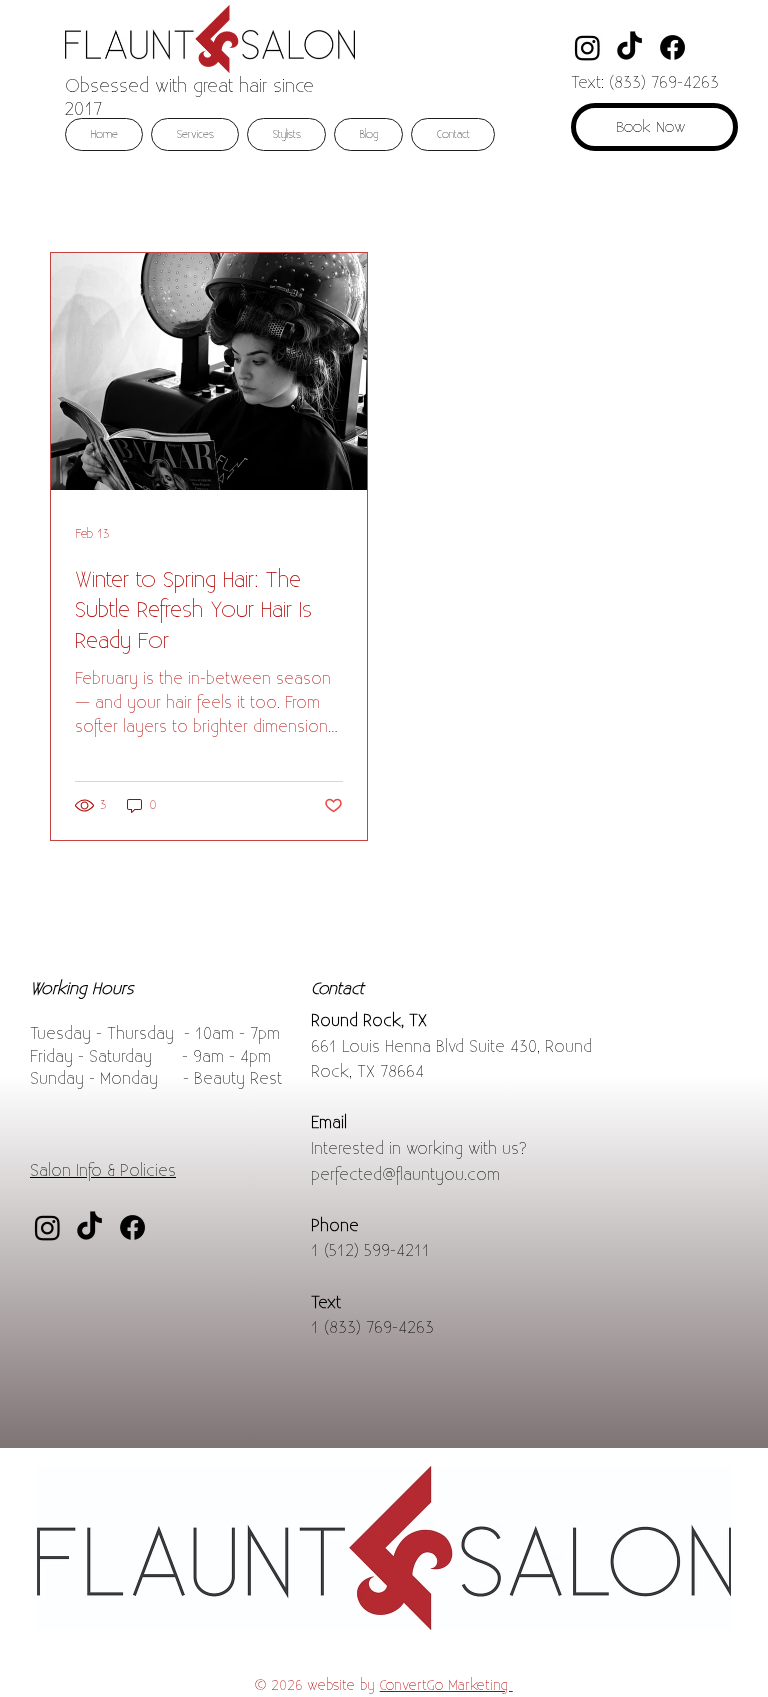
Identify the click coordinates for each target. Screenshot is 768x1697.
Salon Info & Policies (103, 1171)
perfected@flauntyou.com (405, 1175)
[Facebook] (672, 47)
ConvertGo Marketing (446, 1685)
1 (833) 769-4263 (372, 1328)
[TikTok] (629, 47)
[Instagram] (587, 47)
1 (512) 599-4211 (370, 1251)
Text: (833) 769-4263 (645, 83)
